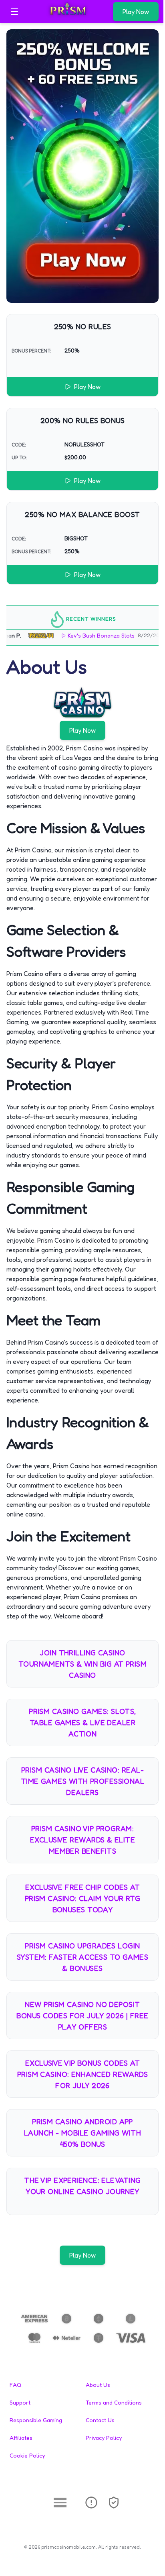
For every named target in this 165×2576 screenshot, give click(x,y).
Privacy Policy (104, 2438)
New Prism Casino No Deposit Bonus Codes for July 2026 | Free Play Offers (82, 2016)
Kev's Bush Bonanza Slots (88, 635)
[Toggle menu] (14, 12)
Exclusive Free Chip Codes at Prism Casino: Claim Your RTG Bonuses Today (83, 1898)
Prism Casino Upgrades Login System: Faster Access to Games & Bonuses (83, 1957)
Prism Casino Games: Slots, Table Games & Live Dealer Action (82, 1722)
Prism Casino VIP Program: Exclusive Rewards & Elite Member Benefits (82, 1840)
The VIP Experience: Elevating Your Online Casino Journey (82, 2186)
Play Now (136, 12)
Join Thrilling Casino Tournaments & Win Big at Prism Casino (83, 1664)
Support (20, 2402)
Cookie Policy (27, 2455)
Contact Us (100, 2420)
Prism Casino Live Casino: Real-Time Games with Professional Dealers (83, 1781)
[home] (68, 17)
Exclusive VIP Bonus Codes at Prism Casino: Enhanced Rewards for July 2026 (83, 2074)
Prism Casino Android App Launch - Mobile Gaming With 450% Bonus (82, 2133)
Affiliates (21, 2438)
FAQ (15, 2385)
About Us (98, 2385)
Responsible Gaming (36, 2420)
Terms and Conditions (114, 2402)
